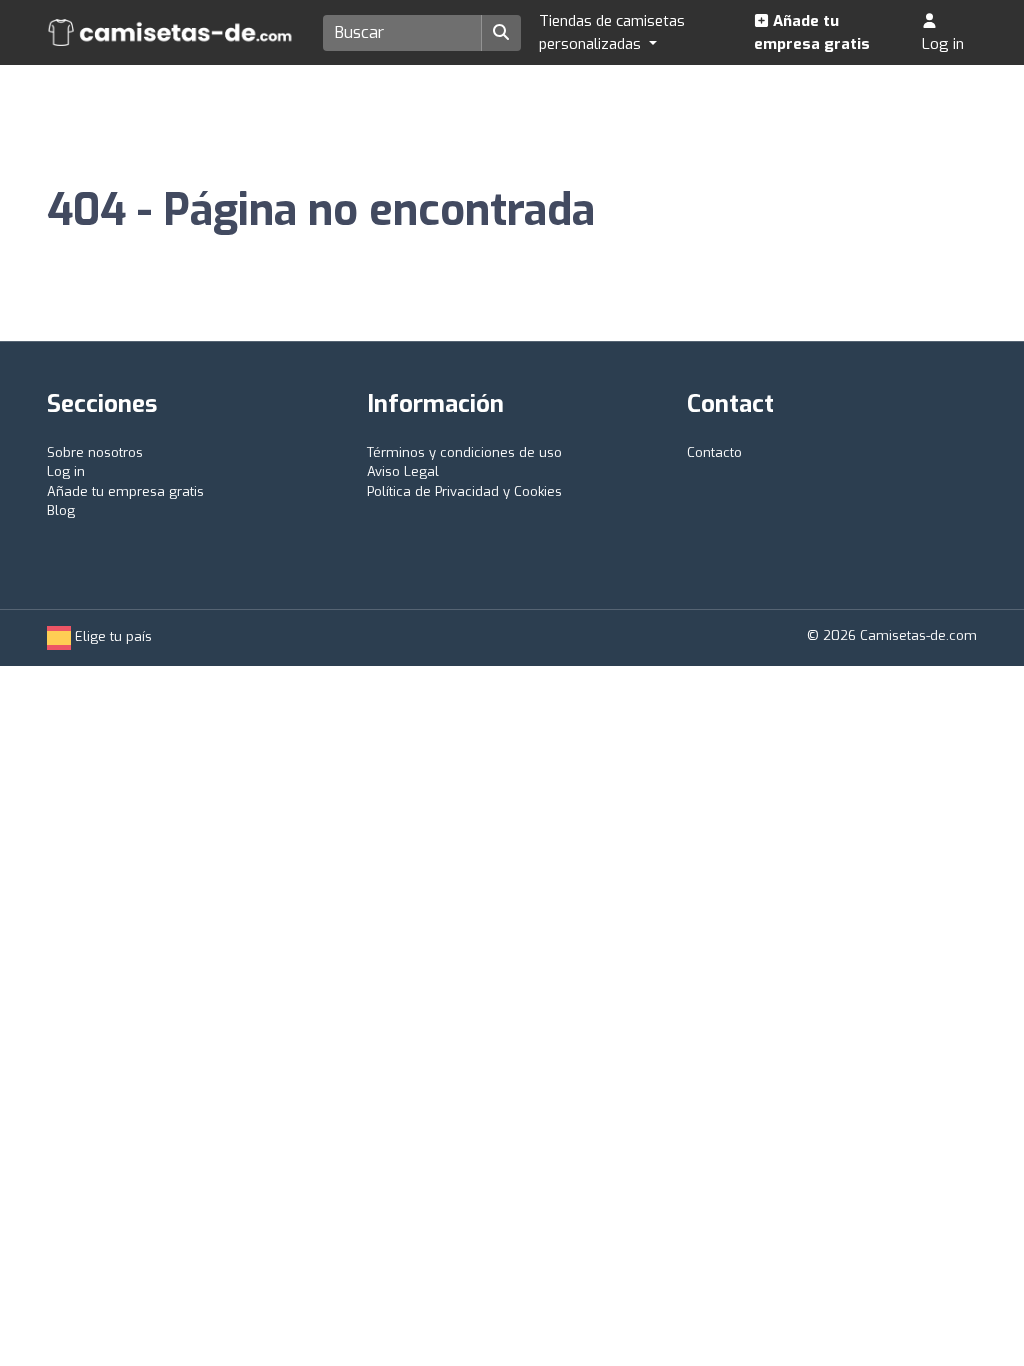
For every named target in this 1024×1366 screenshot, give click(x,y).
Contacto (714, 452)
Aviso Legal (403, 471)
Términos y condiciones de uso (464, 452)
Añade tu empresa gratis (812, 32)
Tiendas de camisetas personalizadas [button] (612, 32)
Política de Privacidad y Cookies (464, 491)
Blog (61, 510)
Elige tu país (111, 636)
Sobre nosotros (95, 452)
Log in (943, 44)
